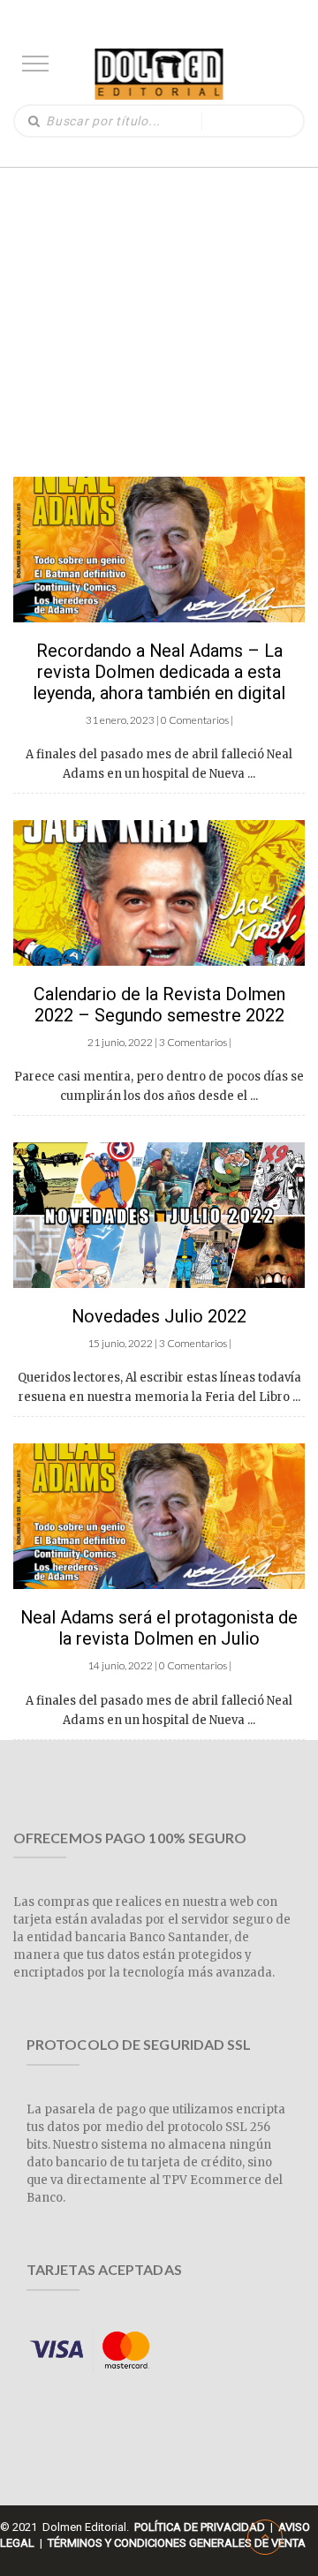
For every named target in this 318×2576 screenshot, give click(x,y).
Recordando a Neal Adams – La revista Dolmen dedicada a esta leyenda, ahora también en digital (159, 672)
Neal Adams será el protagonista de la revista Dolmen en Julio (159, 1628)
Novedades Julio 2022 (159, 1316)
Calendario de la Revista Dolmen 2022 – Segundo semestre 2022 (159, 1005)
